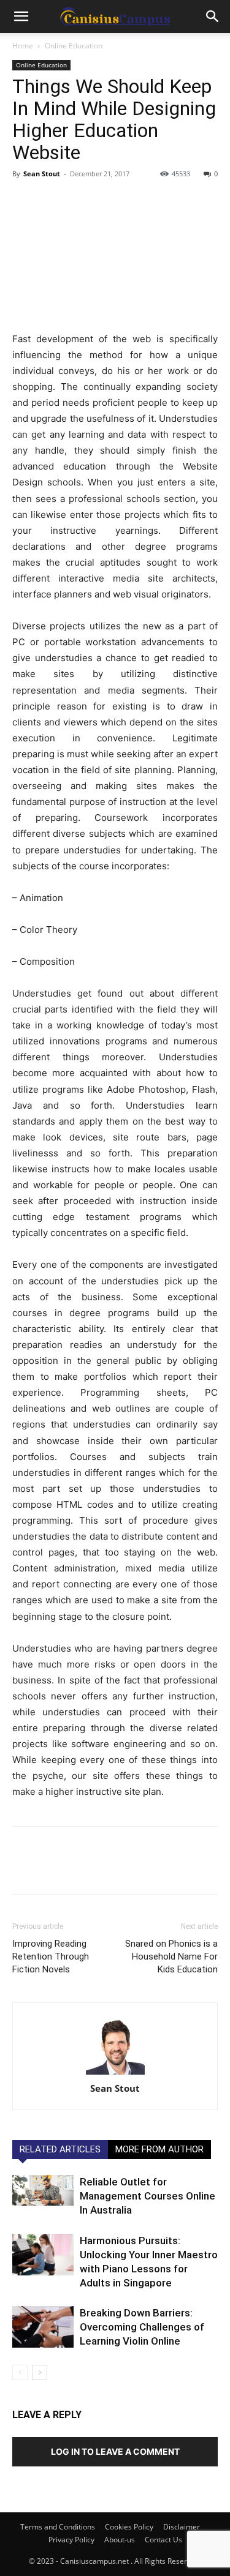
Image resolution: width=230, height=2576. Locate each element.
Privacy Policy (71, 2540)
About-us (120, 2540)
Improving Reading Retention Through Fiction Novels (51, 1956)
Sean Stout (42, 174)
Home (23, 46)
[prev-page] (20, 2372)
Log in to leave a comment (115, 2451)
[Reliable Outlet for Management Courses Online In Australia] (43, 2190)
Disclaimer (182, 2527)
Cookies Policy (129, 2527)
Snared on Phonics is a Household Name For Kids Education (171, 1956)
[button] (21, 17)
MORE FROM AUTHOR (159, 2149)
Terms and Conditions (58, 2527)
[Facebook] (25, 201)
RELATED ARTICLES (60, 2149)
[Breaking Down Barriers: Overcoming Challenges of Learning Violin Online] (43, 2327)
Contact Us (163, 2540)
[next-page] (40, 2372)
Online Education (74, 46)
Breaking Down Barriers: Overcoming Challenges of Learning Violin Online (142, 2327)
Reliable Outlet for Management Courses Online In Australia (148, 2196)
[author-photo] (115, 2046)
